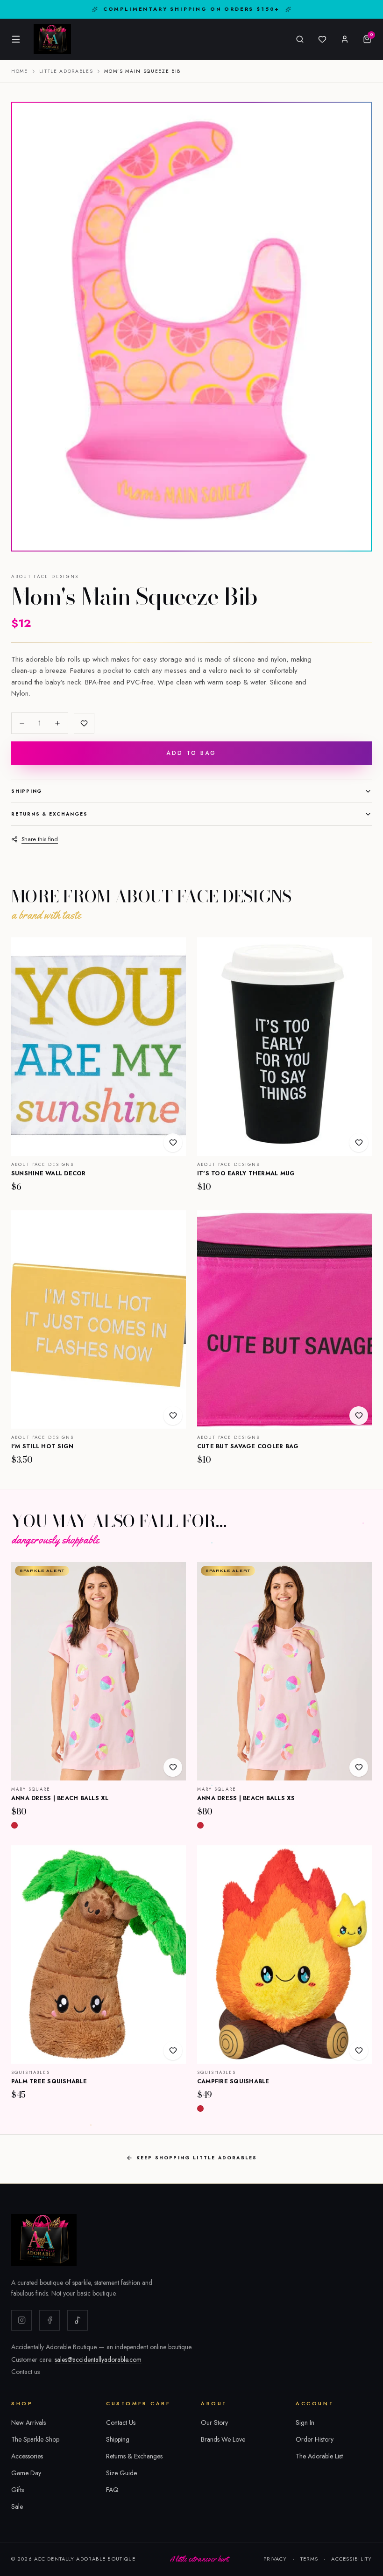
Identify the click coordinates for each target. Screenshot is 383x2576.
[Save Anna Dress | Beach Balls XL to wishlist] (173, 1767)
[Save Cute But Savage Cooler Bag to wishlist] (359, 1416)
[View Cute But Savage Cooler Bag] (284, 1319)
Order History (315, 2439)
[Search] (300, 39)
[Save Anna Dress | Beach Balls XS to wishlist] (359, 1767)
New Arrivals (28, 2422)
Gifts (18, 2490)
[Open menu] (16, 39)
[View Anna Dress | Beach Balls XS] (284, 1671)
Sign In (305, 2422)
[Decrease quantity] (22, 723)
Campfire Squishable (233, 2081)
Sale (17, 2506)
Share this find (40, 839)
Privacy (275, 2559)
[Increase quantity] (57, 723)
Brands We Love (223, 2439)
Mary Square (31, 1789)
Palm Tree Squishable (49, 2081)
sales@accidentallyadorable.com (98, 2360)
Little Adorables (66, 71)
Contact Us (121, 2422)
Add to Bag (191, 753)
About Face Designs (45, 577)
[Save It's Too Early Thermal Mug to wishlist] (359, 1143)
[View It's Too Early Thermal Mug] (284, 1047)
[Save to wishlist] (84, 723)
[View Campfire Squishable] (284, 1955)
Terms (309, 2559)
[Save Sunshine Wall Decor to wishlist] (173, 1143)
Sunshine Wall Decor (49, 1173)
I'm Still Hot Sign (43, 1446)
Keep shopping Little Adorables (197, 2158)
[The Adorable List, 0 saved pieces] (322, 39)
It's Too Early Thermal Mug (246, 1173)
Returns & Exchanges (50, 814)
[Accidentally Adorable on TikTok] (78, 2320)
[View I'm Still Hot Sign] (99, 1319)
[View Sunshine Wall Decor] (99, 1047)
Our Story (214, 2422)
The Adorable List (319, 2456)
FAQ (112, 2490)
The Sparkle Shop (35, 2439)
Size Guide (121, 2473)
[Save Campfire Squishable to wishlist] (359, 2051)
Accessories (27, 2456)
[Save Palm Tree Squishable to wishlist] (173, 2051)
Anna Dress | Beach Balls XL (60, 1798)
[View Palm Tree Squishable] (99, 1955)
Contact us (25, 2372)
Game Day (26, 2473)
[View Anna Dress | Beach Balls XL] (99, 1671)
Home (20, 71)
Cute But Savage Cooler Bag (248, 1446)
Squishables (31, 2073)
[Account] (345, 39)
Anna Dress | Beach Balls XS (246, 1798)
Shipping (27, 791)
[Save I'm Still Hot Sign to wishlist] (173, 1416)
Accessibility (351, 2559)
